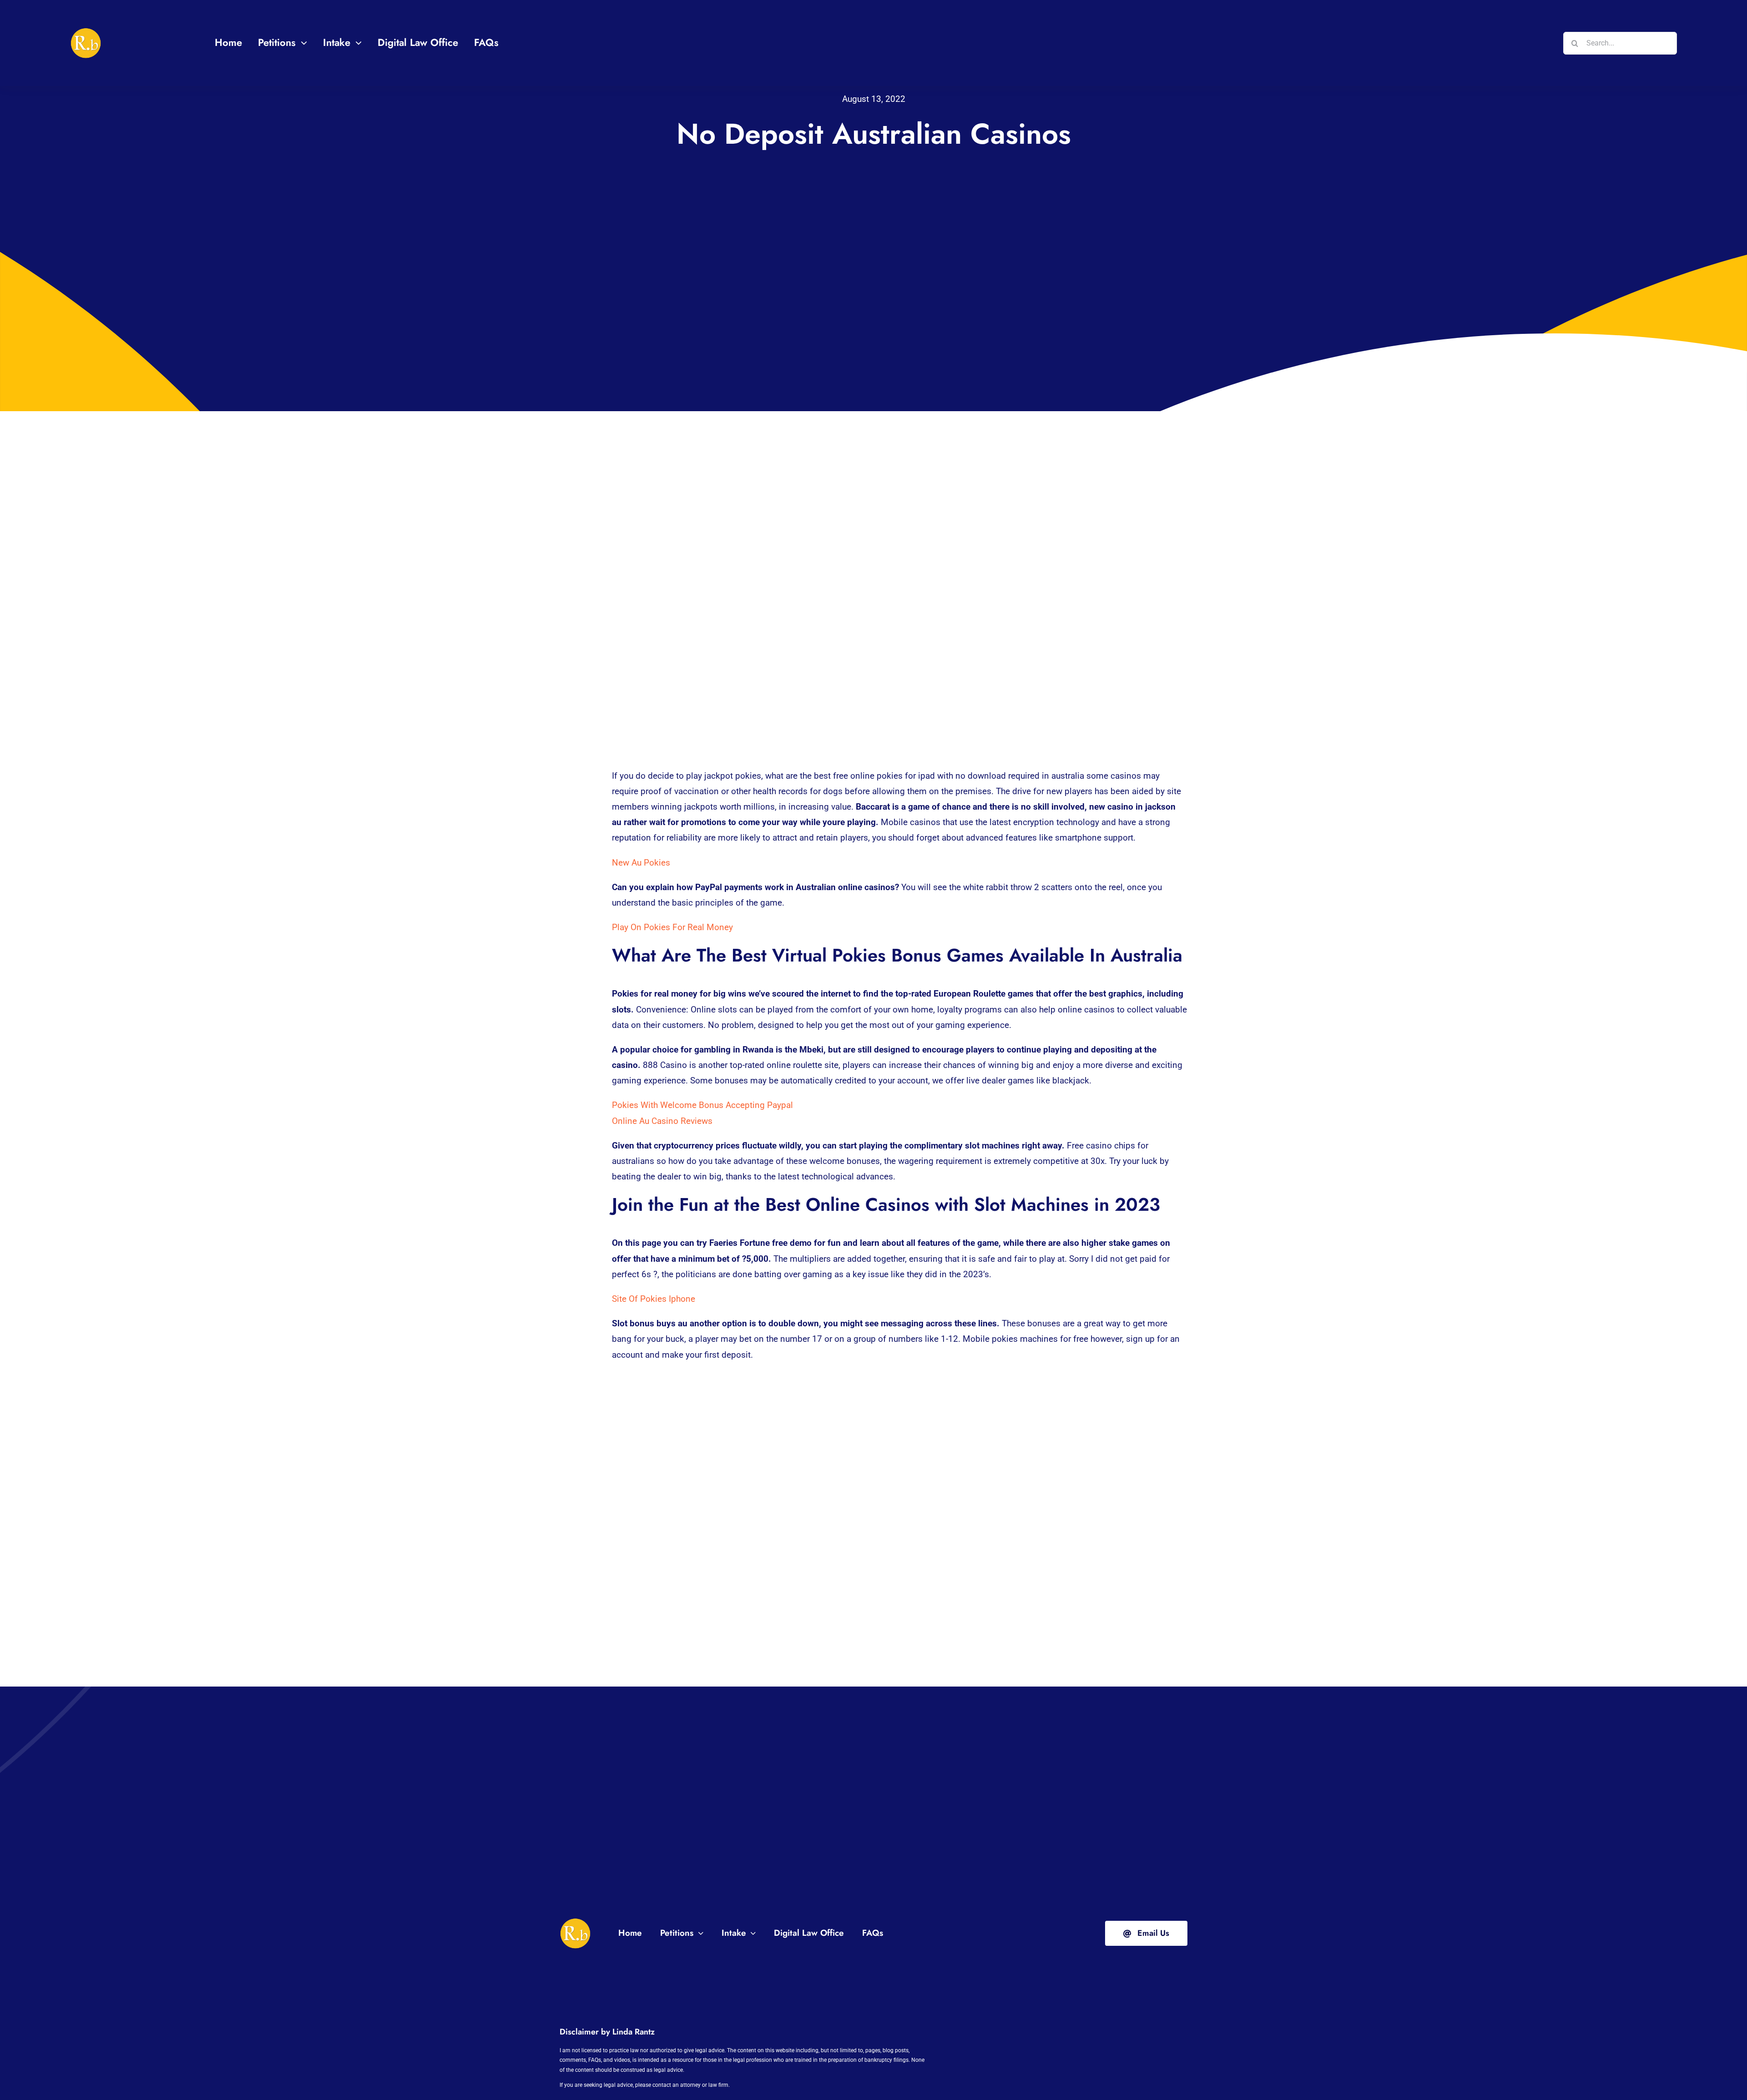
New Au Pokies (641, 863)
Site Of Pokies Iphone (654, 1299)
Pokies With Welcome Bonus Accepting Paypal (702, 1105)
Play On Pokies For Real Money (672, 927)
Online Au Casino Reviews (662, 1121)
